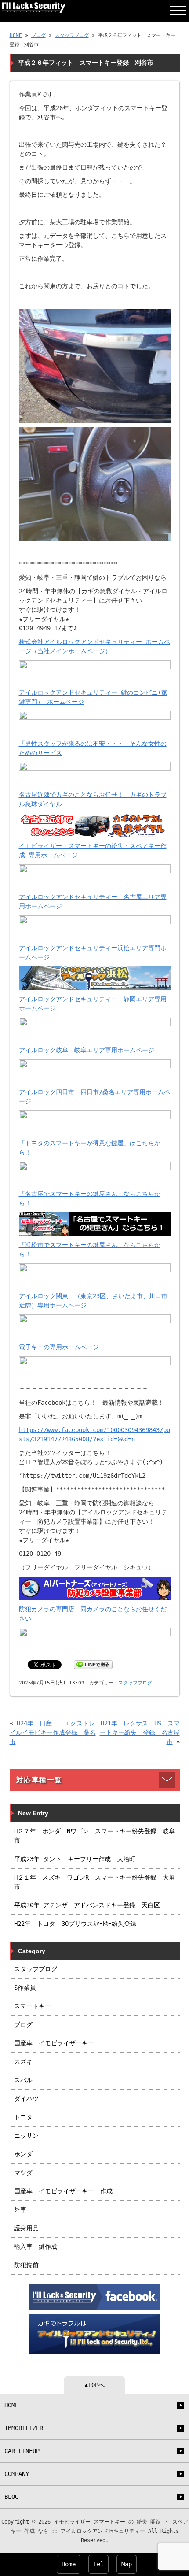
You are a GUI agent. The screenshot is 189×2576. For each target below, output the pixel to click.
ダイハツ (26, 2099)
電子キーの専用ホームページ (59, 1347)
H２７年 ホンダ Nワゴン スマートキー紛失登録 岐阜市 (94, 1836)
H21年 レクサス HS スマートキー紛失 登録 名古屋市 (140, 1732)
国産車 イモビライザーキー (54, 2043)
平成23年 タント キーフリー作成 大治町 (75, 1859)
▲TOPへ (94, 2385)
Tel (98, 2564)
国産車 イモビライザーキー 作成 (63, 2191)
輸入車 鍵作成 (36, 2247)
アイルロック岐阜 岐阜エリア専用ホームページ (87, 1050)
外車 (20, 2210)
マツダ (23, 2173)
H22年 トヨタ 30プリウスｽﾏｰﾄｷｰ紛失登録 (75, 1924)
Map (127, 2564)
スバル (23, 2080)
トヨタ (23, 2117)
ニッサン (26, 2136)
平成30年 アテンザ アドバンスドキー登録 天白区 (87, 1905)
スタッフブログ (72, 35)
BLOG (11, 2497)
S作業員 (25, 1988)
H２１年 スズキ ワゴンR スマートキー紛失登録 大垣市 (94, 1882)
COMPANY (17, 2474)
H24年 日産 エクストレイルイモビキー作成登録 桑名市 (53, 1732)
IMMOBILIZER (24, 2428)
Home (69, 2564)
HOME (16, 35)
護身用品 (26, 2228)
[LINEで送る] (93, 1664)
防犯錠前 (26, 2265)
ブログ (38, 35)
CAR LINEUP (22, 2451)
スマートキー (33, 2006)
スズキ (23, 2062)
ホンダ (23, 2154)
